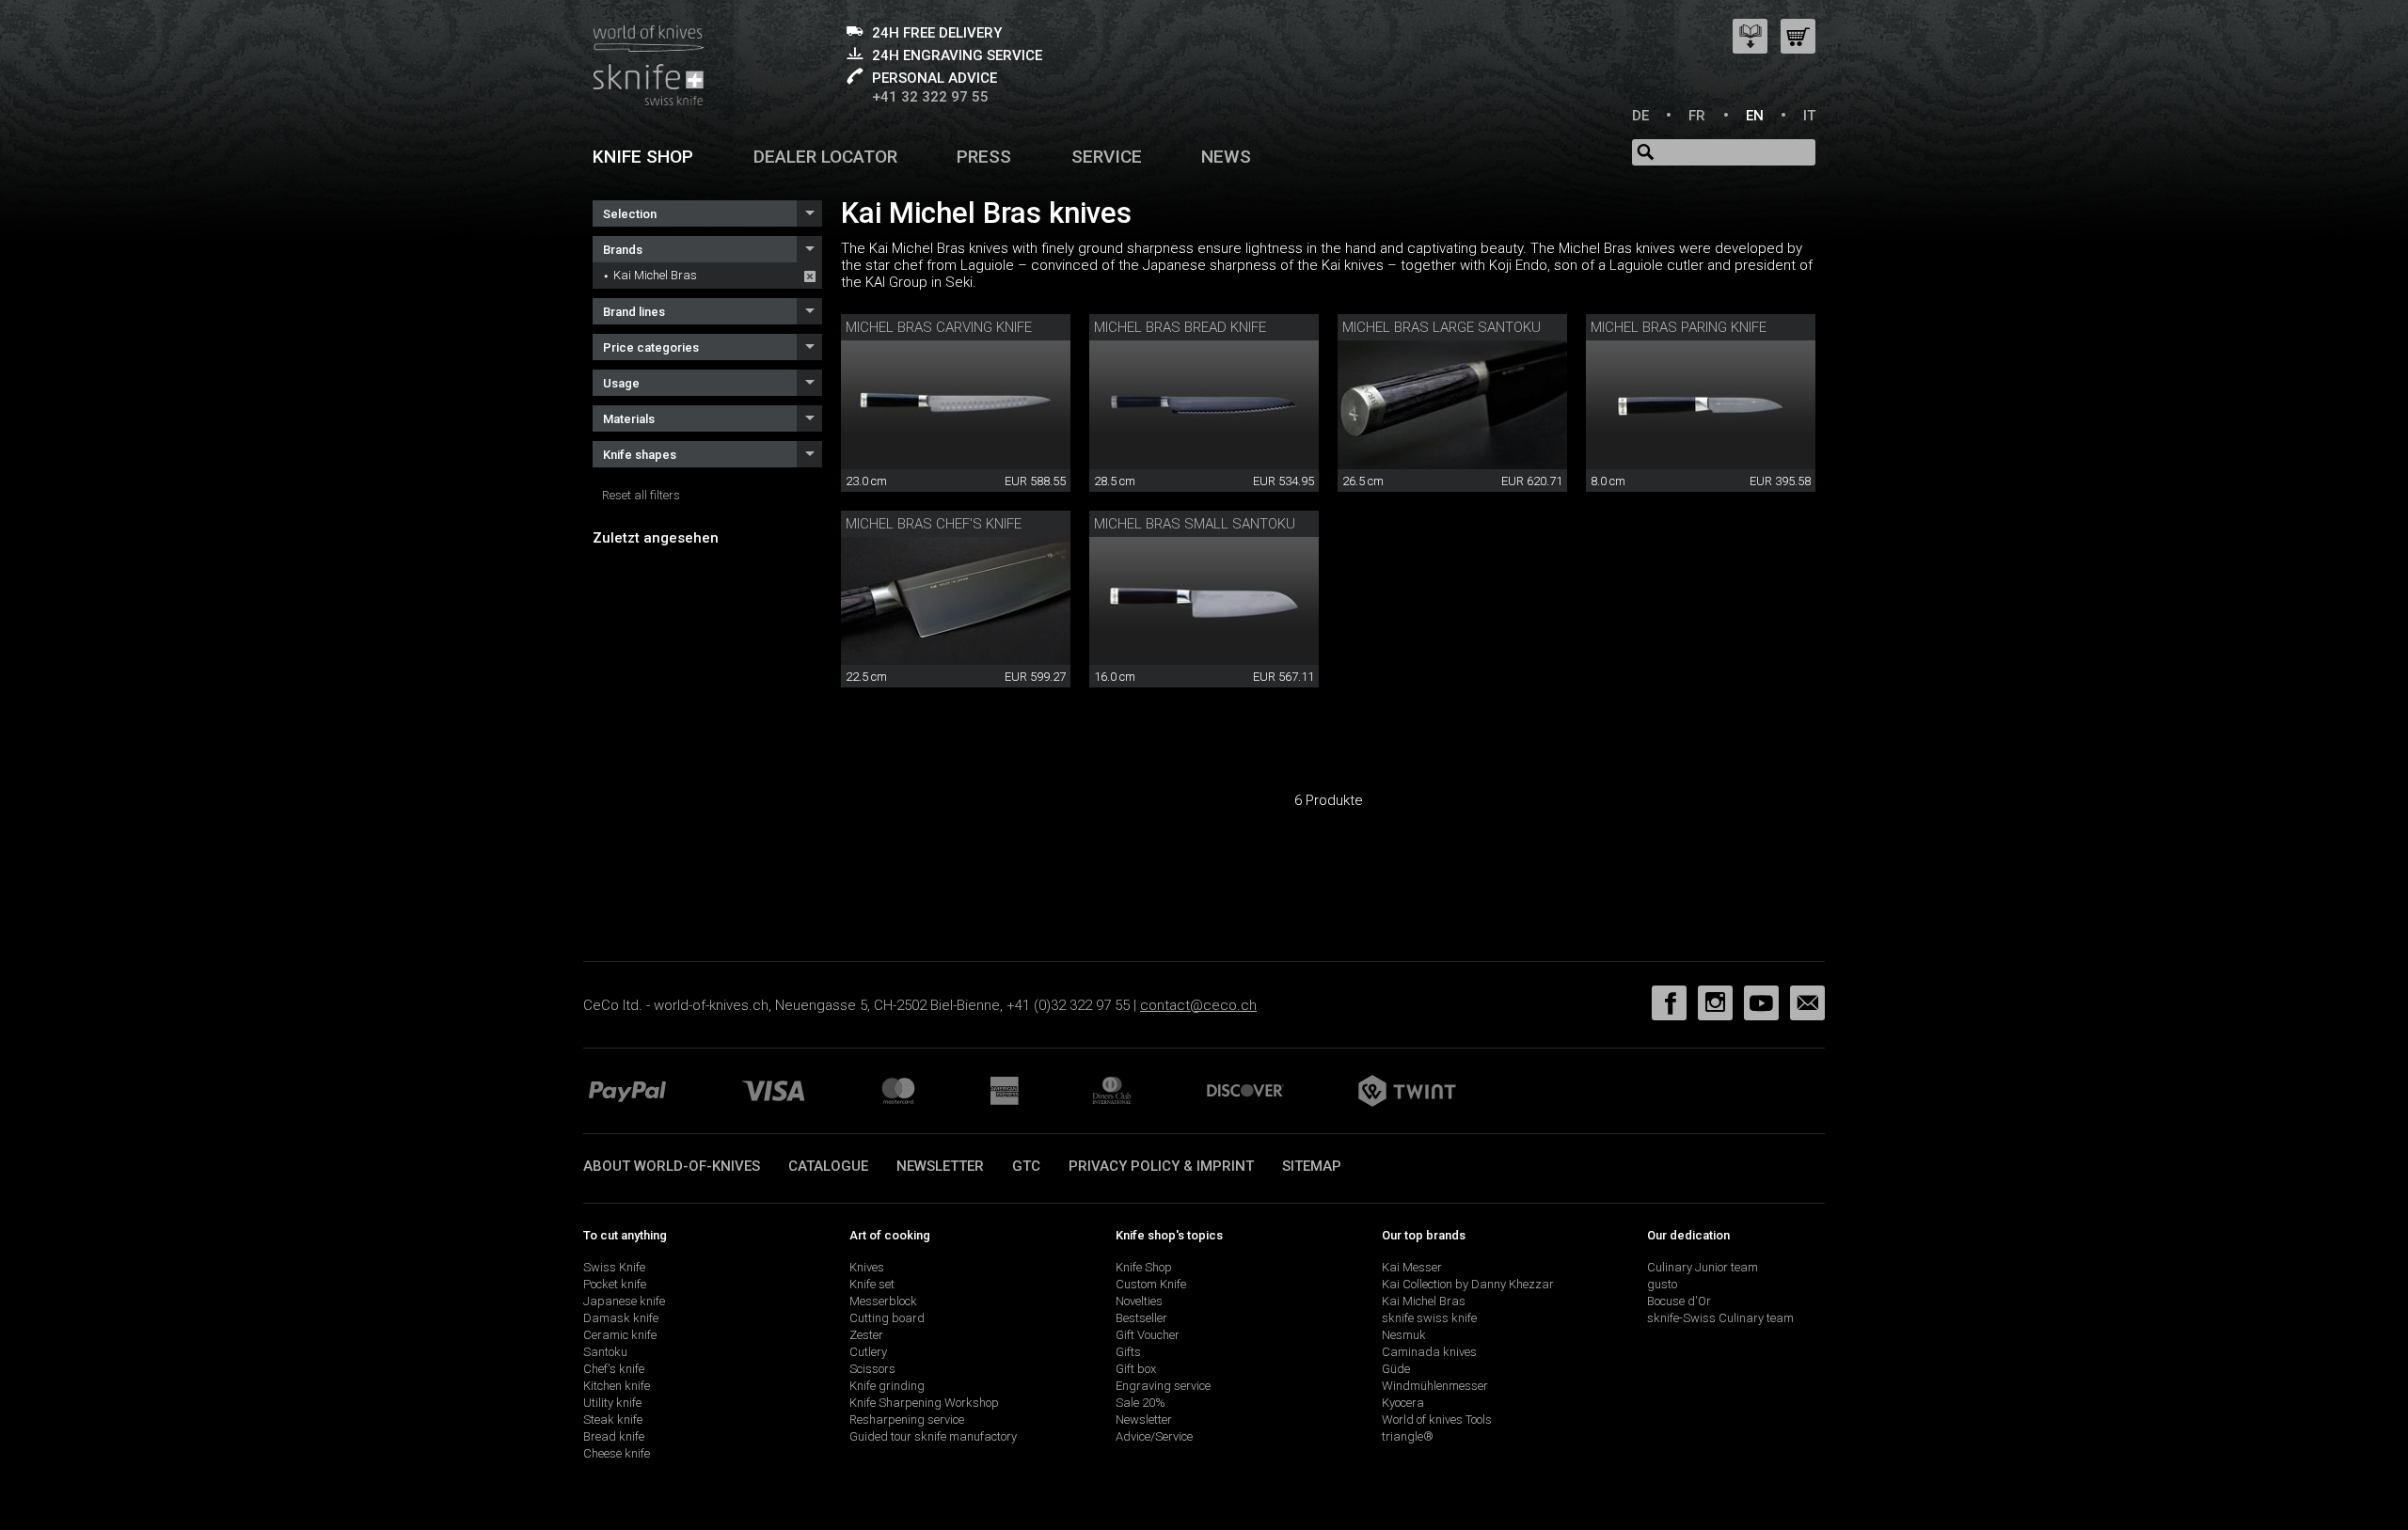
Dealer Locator (825, 157)
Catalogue (828, 1166)
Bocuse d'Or (1679, 1301)
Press (984, 157)
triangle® (1408, 1436)
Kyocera (1403, 1403)
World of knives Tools (1437, 1420)
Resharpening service (907, 1420)
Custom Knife (1151, 1284)
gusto (1662, 1284)
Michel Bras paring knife (1679, 327)
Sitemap (1312, 1166)
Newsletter (940, 1166)
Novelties (1139, 1301)
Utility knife (612, 1403)
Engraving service (1163, 1386)
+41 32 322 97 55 (930, 97)
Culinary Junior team (1703, 1267)
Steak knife (613, 1420)
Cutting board (887, 1318)
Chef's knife (614, 1369)
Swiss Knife (614, 1267)
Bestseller (1141, 1318)
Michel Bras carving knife (939, 327)
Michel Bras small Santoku (1195, 524)
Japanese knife (624, 1301)
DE (1640, 116)
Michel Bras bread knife (1180, 327)
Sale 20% (1141, 1403)
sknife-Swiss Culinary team (1720, 1318)
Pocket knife (615, 1284)
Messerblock (883, 1301)
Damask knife (621, 1318)
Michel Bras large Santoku (1442, 327)
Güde (1396, 1369)
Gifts (1128, 1352)
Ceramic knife (620, 1335)
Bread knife (614, 1436)
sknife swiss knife (1429, 1318)
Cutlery (868, 1352)
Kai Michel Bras (655, 275)
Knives (867, 1267)
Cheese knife (617, 1453)
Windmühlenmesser (1435, 1386)
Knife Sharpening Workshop (924, 1403)
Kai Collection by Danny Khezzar (1468, 1284)
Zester (866, 1335)
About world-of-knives (672, 1166)
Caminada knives (1429, 1352)
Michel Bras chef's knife (934, 524)
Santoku (605, 1352)
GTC (1026, 1166)
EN (1755, 116)
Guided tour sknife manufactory (933, 1436)
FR (1697, 116)
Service (1107, 157)
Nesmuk (1404, 1335)
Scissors (872, 1369)
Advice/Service (1154, 1436)
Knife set (872, 1284)
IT (1809, 116)
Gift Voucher (1148, 1335)
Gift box (1136, 1369)
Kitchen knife (617, 1386)
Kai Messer (1412, 1267)
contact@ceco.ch (1198, 1005)
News (1226, 157)
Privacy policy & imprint (1161, 1166)
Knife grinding (887, 1386)
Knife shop (643, 157)
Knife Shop (1144, 1267)
